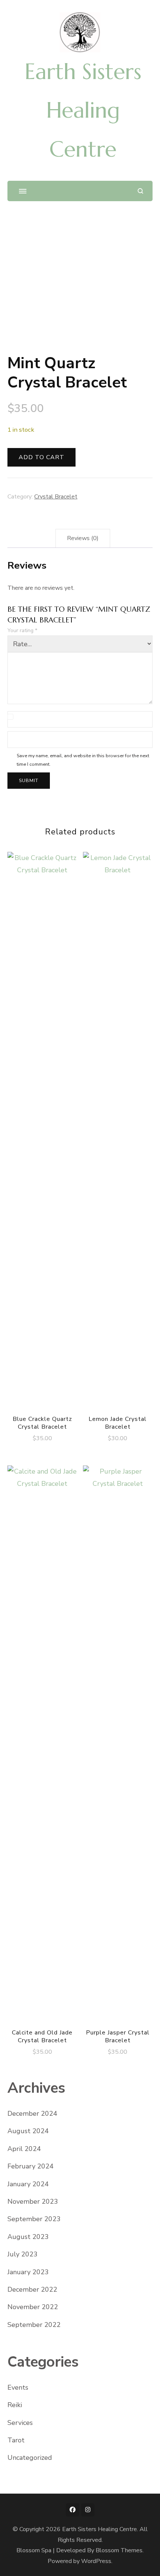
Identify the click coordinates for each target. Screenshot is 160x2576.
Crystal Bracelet (56, 497)
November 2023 (33, 2201)
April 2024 (24, 2149)
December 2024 (32, 2114)
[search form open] (140, 191)
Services (20, 2423)
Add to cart (41, 457)
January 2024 (28, 2184)
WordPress (96, 2561)
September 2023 (34, 2219)
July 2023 (23, 2254)
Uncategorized (30, 2458)
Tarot (16, 2440)
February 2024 (31, 2166)
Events (18, 2387)
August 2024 (28, 2131)
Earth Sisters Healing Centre (83, 110)
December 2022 (32, 2289)
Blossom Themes (119, 2550)
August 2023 (28, 2237)
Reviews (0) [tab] (83, 538)
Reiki (15, 2405)
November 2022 (33, 2307)
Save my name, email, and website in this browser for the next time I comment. (83, 760)
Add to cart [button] (42, 1135)
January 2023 (28, 2272)
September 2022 (34, 2325)
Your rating (22, 630)
